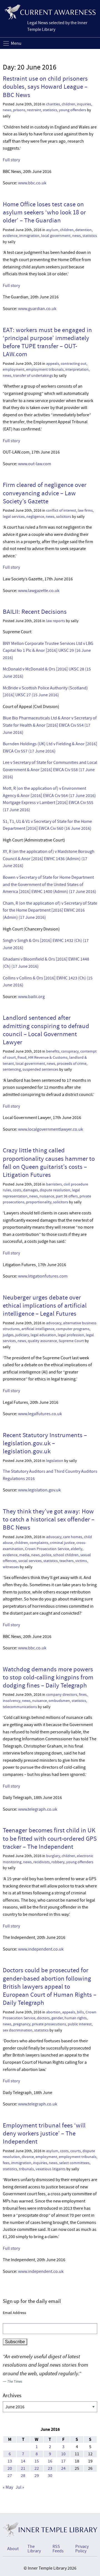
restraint (34, 110)
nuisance (47, 1196)
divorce (28, 2157)
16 (50, 2461)
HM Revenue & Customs (48, 1057)
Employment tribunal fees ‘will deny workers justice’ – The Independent (44, 2133)
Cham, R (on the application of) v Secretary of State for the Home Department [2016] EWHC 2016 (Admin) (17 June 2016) (50, 910)
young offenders (72, 110)
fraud (22, 1057)
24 (63, 2468)
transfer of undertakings (33, 376)
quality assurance (42, 1341)
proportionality (39, 1202)
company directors (62, 1695)
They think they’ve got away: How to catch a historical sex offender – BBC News (49, 1519)
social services (30, 1561)
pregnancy (22, 2024)
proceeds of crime (72, 1064)
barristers (54, 1184)
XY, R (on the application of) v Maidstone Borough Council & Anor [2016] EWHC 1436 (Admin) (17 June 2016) (49, 859)
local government (56, 236)
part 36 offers (67, 1196)
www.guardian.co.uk (37, 309)
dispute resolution (55, 1190)
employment (14, 369)
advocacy (54, 1323)
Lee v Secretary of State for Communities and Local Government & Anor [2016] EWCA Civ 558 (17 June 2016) (50, 770)
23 (50, 2468)
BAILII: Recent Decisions (35, 612)
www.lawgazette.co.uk (39, 591)
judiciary (22, 1335)
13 (10, 2461)
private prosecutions (49, 2024)
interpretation (77, 369)
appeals (53, 364)
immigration (29, 236)
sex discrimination (18, 2030)
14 (23, 2461)
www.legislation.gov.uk (39, 1490)
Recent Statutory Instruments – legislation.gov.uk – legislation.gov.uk (45, 1443)
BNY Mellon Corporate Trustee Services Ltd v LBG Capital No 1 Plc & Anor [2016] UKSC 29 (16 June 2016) (48, 651)
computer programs (73, 1329)
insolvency (12, 1701)
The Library (34, 2549)
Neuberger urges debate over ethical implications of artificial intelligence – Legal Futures (45, 1306)
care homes (73, 1537)
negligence (35, 517)
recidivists (42, 1862)
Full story (11, 160)
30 (50, 2476)
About (13, 2549)
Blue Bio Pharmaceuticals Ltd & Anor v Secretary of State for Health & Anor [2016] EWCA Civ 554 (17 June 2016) (50, 725)
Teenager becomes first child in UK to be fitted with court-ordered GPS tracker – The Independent (50, 1838)
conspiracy (70, 1051)
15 (37, 2461)
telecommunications (20, 1707)
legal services (14, 517)
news (7, 110)
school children (66, 1555)
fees (6, 2163)
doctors (43, 2018)
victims (81, 1561)
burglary (53, 1856)
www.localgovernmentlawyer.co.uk (51, 1129)
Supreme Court (71, 1341)
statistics (50, 110)
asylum (52, 230)
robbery (58, 1862)
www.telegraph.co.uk (37, 1809)
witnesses (11, 1567)
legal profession (71, 1335)
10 (63, 2454)
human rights (76, 2018)
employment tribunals (45, 369)
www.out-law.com (35, 464)
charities (53, 104)
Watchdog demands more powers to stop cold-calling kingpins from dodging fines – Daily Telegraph (48, 1677)
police (46, 1555)
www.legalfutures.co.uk (40, 1414)
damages (31, 1190)
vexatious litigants (51, 2169)
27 (10, 2476)
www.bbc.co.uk (32, 183)
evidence (10, 236)
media (24, 1555)
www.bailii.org (31, 997)
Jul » (20, 2487)
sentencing (12, 1069)
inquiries (84, 104)
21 (23, 2468)
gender (57, 2018)
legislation (55, 1461)
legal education (43, 1335)
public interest (80, 2024)
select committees (74, 2163)
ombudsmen (59, 1701)
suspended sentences (40, 1069)
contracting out (74, 364)
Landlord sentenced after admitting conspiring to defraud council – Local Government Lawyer (46, 1030)
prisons (19, 110)
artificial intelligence (38, 1329)
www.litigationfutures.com (43, 1276)
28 (23, 2476)
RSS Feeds (58, 2549)
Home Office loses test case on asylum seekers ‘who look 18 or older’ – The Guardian (44, 212)
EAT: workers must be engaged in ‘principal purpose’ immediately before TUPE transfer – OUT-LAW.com (47, 342)
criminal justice (62, 1543)
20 (10, 2468)
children (68, 104)
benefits (53, 1051)
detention (83, 230)
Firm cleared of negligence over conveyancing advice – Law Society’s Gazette (45, 493)
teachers (67, 1561)
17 (63, 2461)
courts (76, 2151)
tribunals (26, 2169)
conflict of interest (61, 510)
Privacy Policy (82, 2549)
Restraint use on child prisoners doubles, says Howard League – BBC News (45, 87)
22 (37, 2468)
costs (17, 1190)
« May (8, 2487)
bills (80, 2012)
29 (37, 2476)
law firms (85, 510)
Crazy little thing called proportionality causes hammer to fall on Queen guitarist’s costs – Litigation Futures (49, 1162)
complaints (39, 1543)
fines (83, 1695)
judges (8, 1335)
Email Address (14, 2313)
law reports (56, 621)
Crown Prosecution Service (47, 1549)
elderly (77, 1549)
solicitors (64, 517)
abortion (53, 2012)
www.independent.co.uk (41, 1949)
